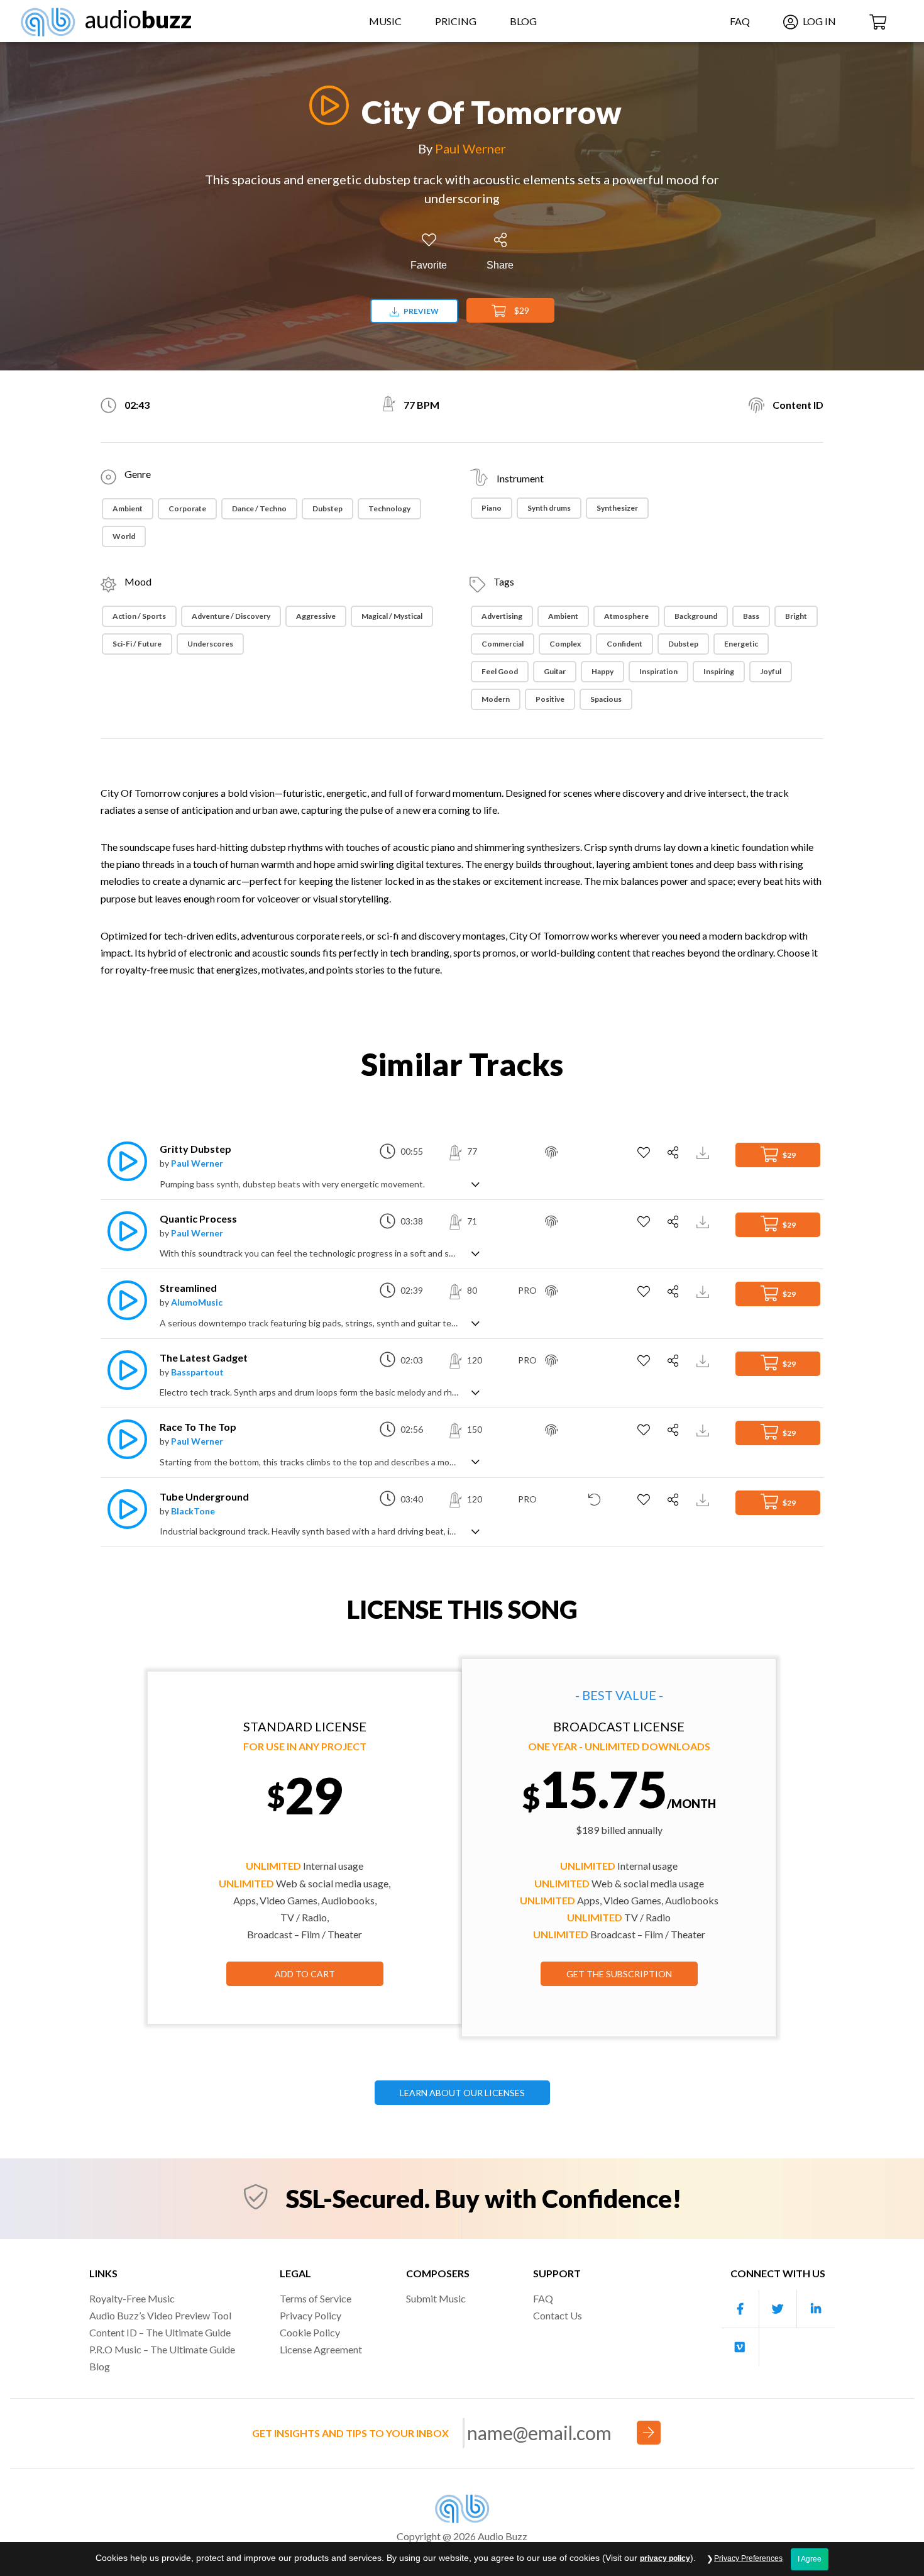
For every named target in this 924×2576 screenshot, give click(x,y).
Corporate (187, 508)
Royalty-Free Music (132, 2298)
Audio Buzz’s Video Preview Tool (160, 2315)
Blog (523, 21)
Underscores (210, 644)
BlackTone (193, 1511)
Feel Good (500, 671)
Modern (496, 699)
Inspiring (719, 671)
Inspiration (658, 671)
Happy (602, 671)
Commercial (503, 644)
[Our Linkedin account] (816, 2309)
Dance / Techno (259, 508)
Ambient (128, 508)
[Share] (675, 1153)
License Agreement (321, 2349)
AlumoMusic (197, 1302)
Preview (421, 311)
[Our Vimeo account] (740, 2347)
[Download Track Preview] (704, 1151)
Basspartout (197, 1372)
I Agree (810, 2559)
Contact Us (558, 2315)
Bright (796, 616)
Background (696, 616)
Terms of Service (316, 2298)
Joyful (771, 671)
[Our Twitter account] (778, 2309)
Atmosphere (626, 616)
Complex (565, 644)
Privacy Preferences (748, 2558)
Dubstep (327, 508)
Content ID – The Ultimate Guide (160, 2332)
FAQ (740, 21)
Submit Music (436, 2298)
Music (385, 21)
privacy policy (665, 2558)
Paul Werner (470, 148)
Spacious (606, 699)
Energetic (741, 644)
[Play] (326, 105)
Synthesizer (617, 508)
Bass (751, 616)
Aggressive (316, 616)
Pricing (456, 21)
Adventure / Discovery (231, 616)
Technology (389, 508)
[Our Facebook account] (740, 2309)
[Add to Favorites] (645, 1153)
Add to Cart (305, 1974)
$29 (521, 310)
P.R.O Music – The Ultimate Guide (162, 2349)
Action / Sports (139, 616)
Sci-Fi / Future (137, 644)
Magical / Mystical (392, 616)
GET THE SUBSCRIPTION (619, 1974)
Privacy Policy (311, 2315)
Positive (550, 699)
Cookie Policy (310, 2332)
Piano (492, 508)
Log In (818, 21)
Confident (624, 644)
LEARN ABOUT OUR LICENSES (462, 2093)
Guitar (555, 671)
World (124, 536)
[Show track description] (476, 1183)
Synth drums (549, 508)
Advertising (502, 616)
